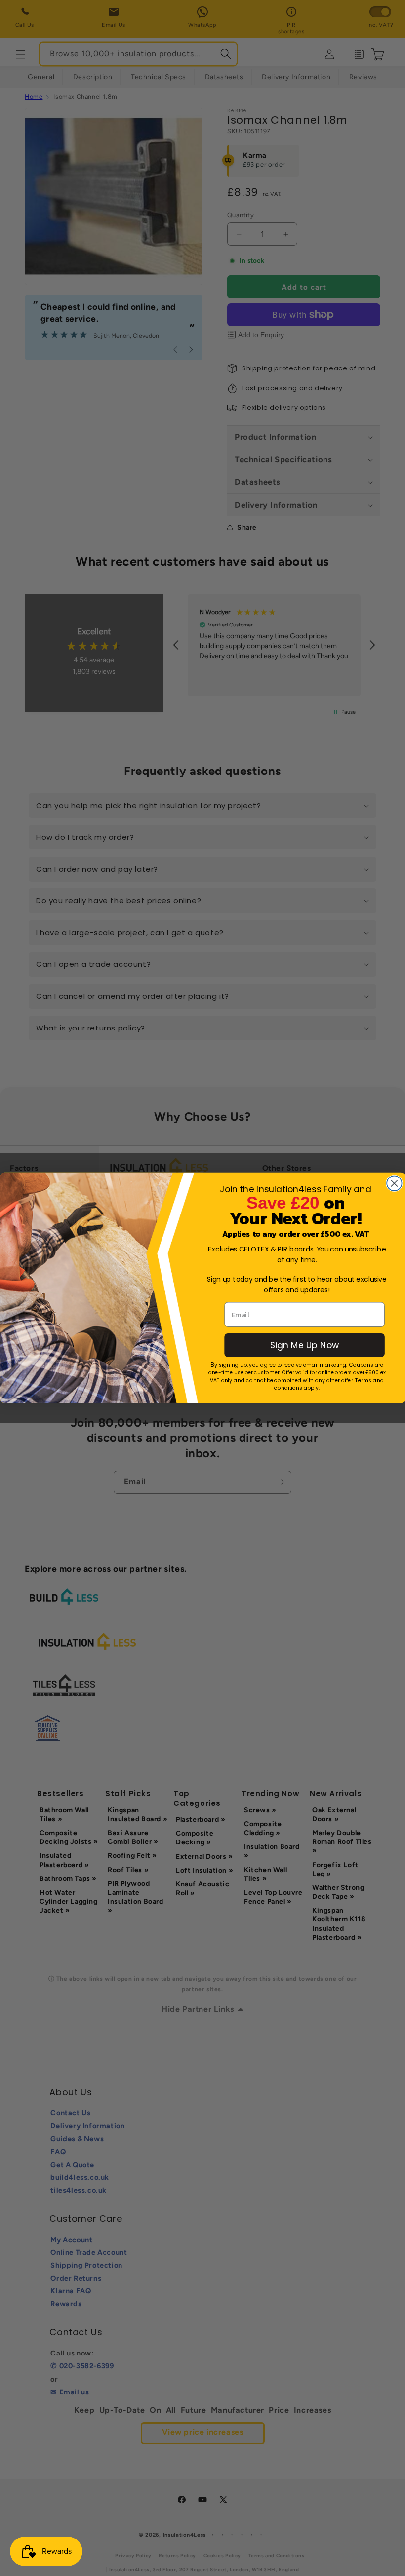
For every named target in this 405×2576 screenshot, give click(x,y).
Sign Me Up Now (304, 1345)
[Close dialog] (394, 1183)
